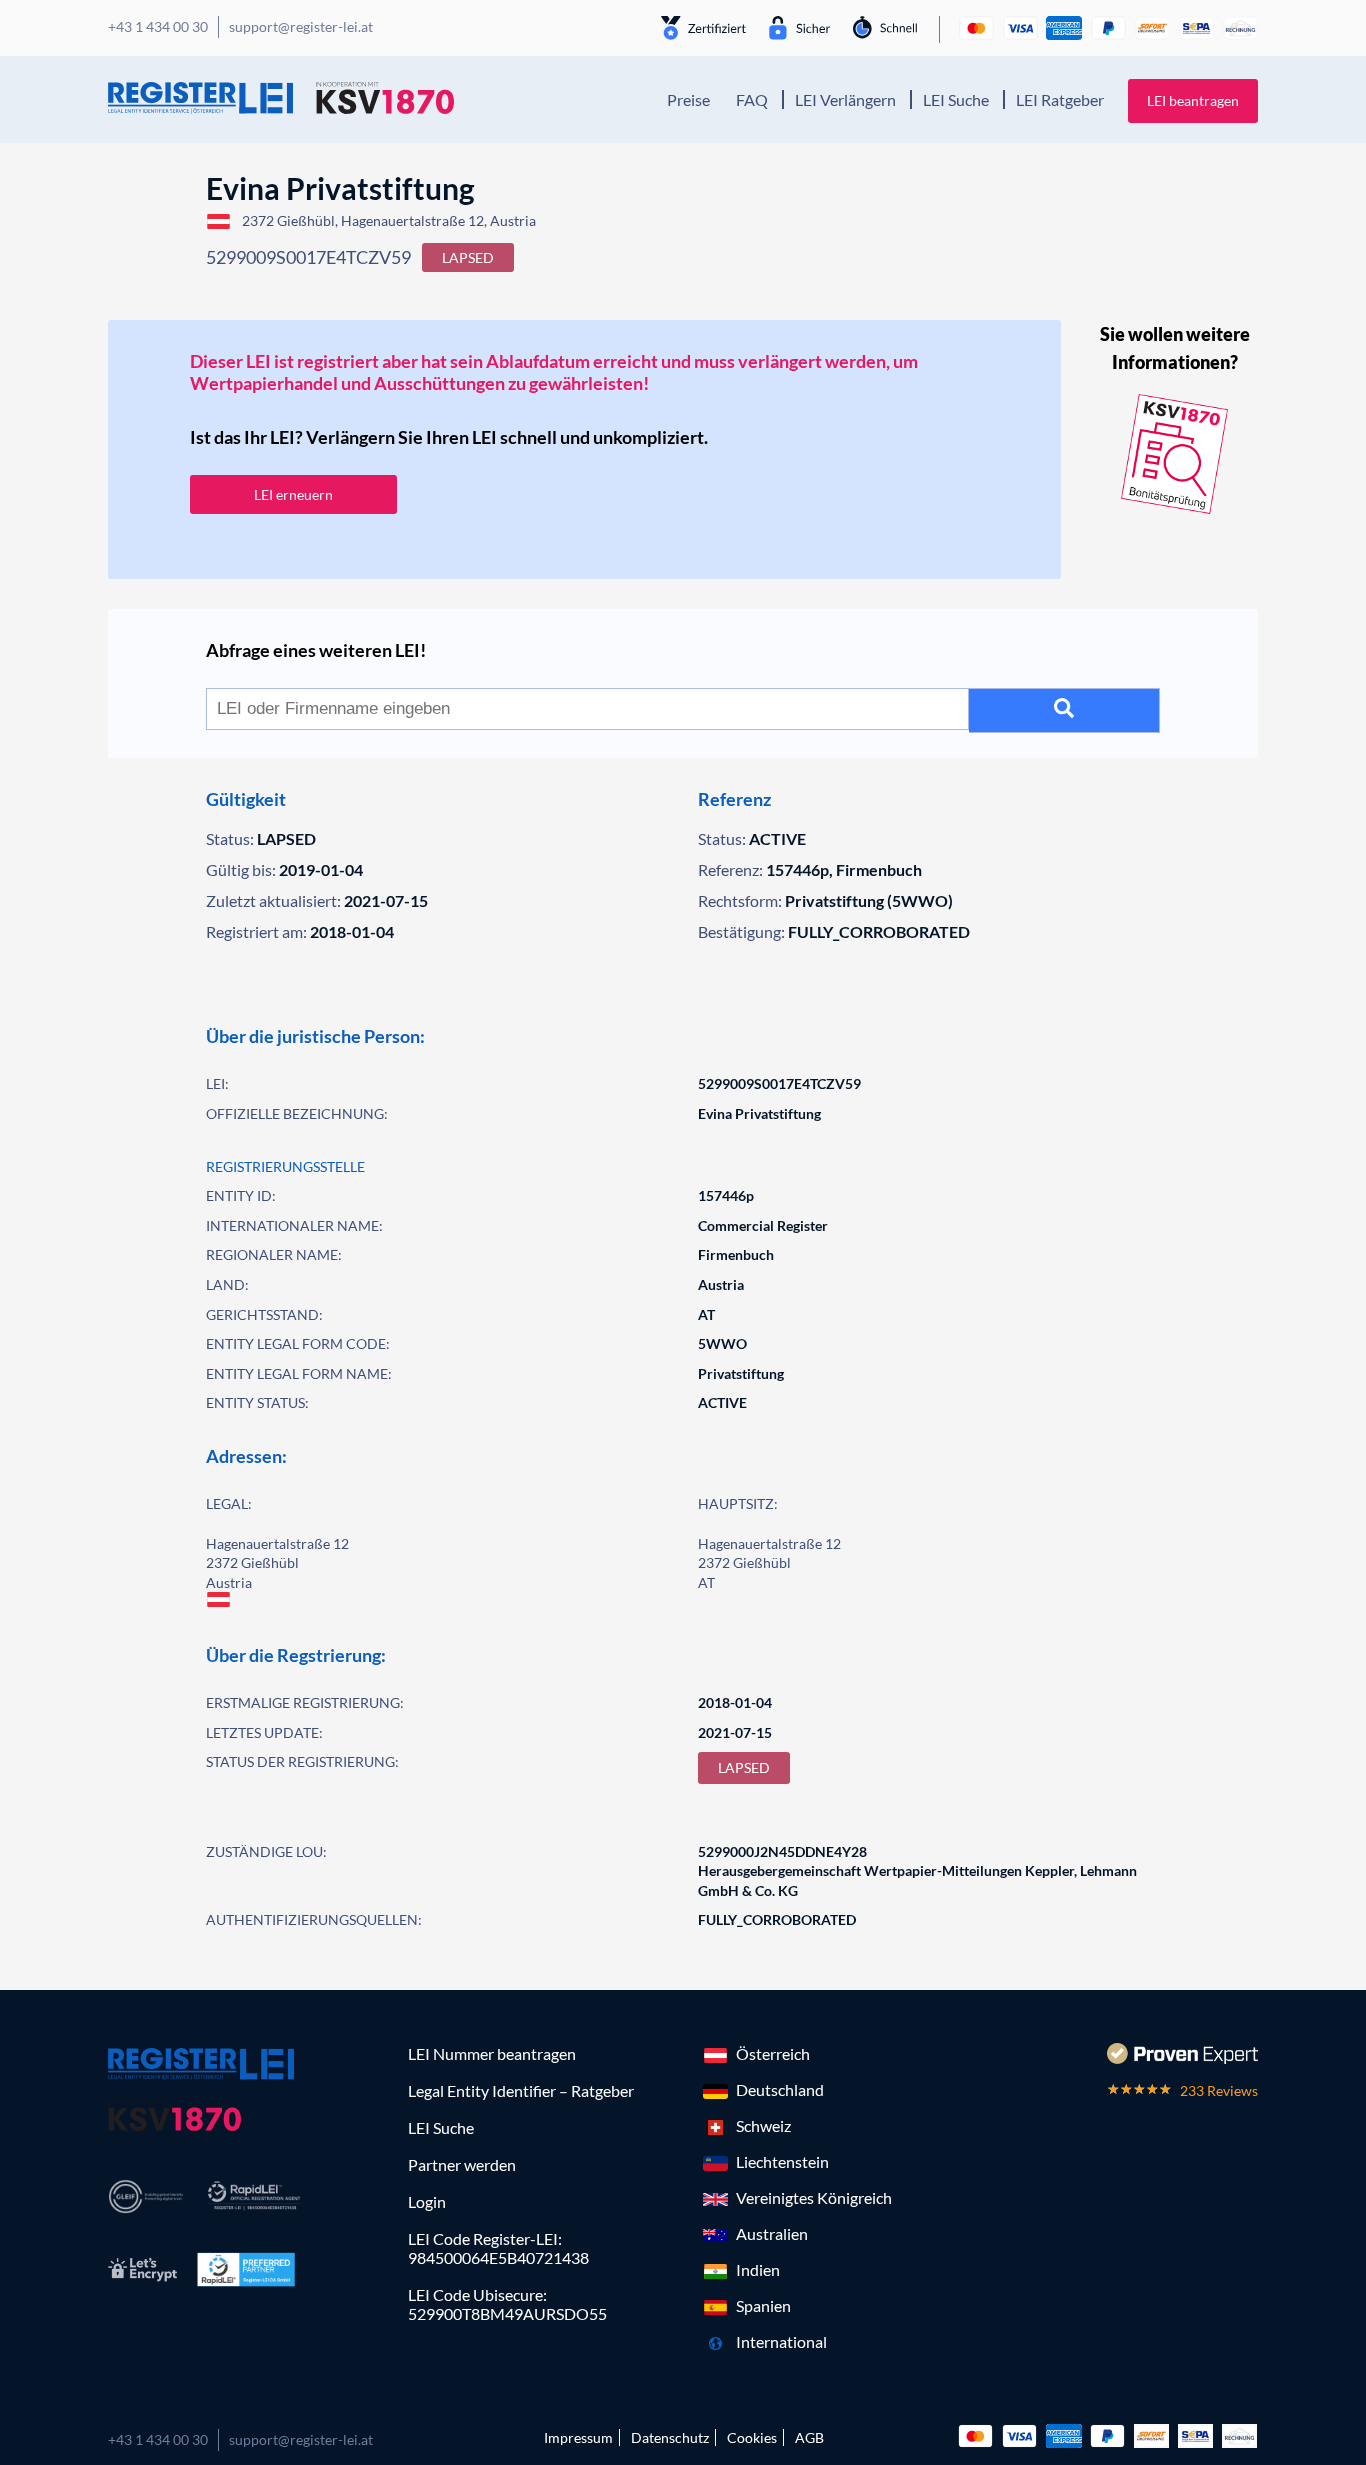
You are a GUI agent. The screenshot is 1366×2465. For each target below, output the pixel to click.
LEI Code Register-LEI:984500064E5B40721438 (498, 2248)
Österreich (773, 2053)
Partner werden (462, 2164)
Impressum (578, 2437)
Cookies (752, 2437)
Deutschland (780, 2089)
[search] (1064, 710)
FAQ (752, 99)
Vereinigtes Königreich (814, 2197)
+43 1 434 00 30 (158, 2439)
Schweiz (763, 2125)
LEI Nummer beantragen (492, 2053)
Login (427, 2201)
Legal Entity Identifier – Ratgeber (521, 2090)
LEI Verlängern (845, 99)
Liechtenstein (782, 2161)
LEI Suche (956, 99)
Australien (772, 2233)
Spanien (763, 2305)
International (781, 2341)
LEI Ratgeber (1060, 99)
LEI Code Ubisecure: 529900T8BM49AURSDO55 (507, 2304)
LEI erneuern (293, 494)
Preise (688, 99)
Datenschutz (670, 2437)
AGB (809, 2437)
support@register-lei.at (301, 2439)
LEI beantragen (1193, 100)
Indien (758, 2269)
